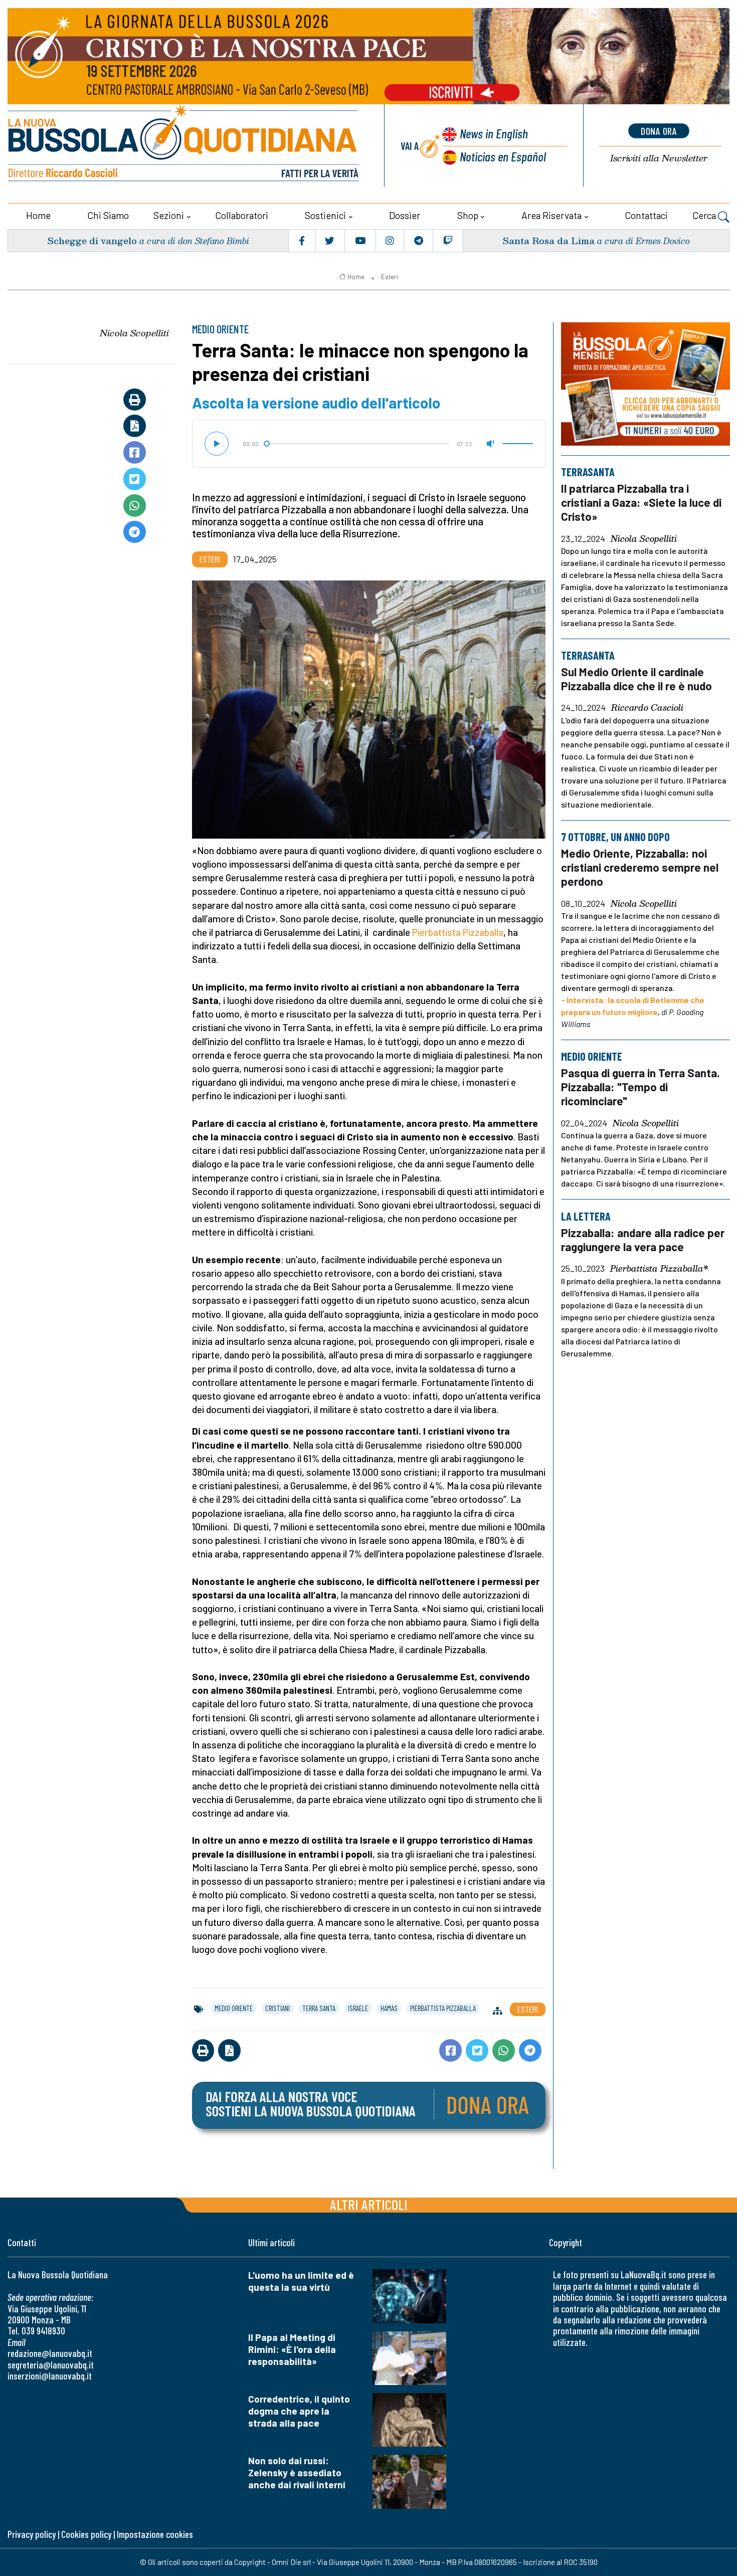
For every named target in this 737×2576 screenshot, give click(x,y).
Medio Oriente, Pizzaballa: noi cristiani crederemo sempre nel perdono (640, 867)
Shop (468, 215)
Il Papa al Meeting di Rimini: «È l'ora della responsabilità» (292, 2349)
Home (38, 215)
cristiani (278, 2008)
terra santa (319, 2008)
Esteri (390, 277)
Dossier (405, 215)
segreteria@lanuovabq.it (51, 2365)
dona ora (659, 131)
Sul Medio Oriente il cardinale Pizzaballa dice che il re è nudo (636, 679)
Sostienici (325, 215)
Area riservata (551, 215)
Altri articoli (369, 2204)
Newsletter (659, 158)
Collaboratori (242, 215)
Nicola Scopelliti (134, 333)
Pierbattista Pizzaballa (458, 932)
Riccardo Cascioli (647, 708)
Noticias (503, 156)
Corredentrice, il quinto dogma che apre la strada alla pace (299, 2411)
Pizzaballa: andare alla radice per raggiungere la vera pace (643, 1240)
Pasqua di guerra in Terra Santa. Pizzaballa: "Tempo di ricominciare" (640, 1087)
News (494, 133)
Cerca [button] (705, 215)
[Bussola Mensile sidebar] (646, 384)
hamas (389, 2008)
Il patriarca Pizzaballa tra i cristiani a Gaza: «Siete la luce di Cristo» (641, 502)
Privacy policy (32, 2534)
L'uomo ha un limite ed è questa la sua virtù (301, 2281)
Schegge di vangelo (92, 240)
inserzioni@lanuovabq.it (50, 2376)
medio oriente (234, 2008)
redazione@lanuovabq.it (50, 2353)
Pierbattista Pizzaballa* (659, 1269)
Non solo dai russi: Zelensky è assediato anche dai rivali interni (297, 2472)
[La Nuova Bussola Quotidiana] (184, 146)
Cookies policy (86, 2534)
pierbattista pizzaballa (443, 2008)
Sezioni (169, 215)
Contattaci (646, 215)
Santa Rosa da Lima (548, 240)
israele (358, 2008)
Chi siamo (108, 215)
